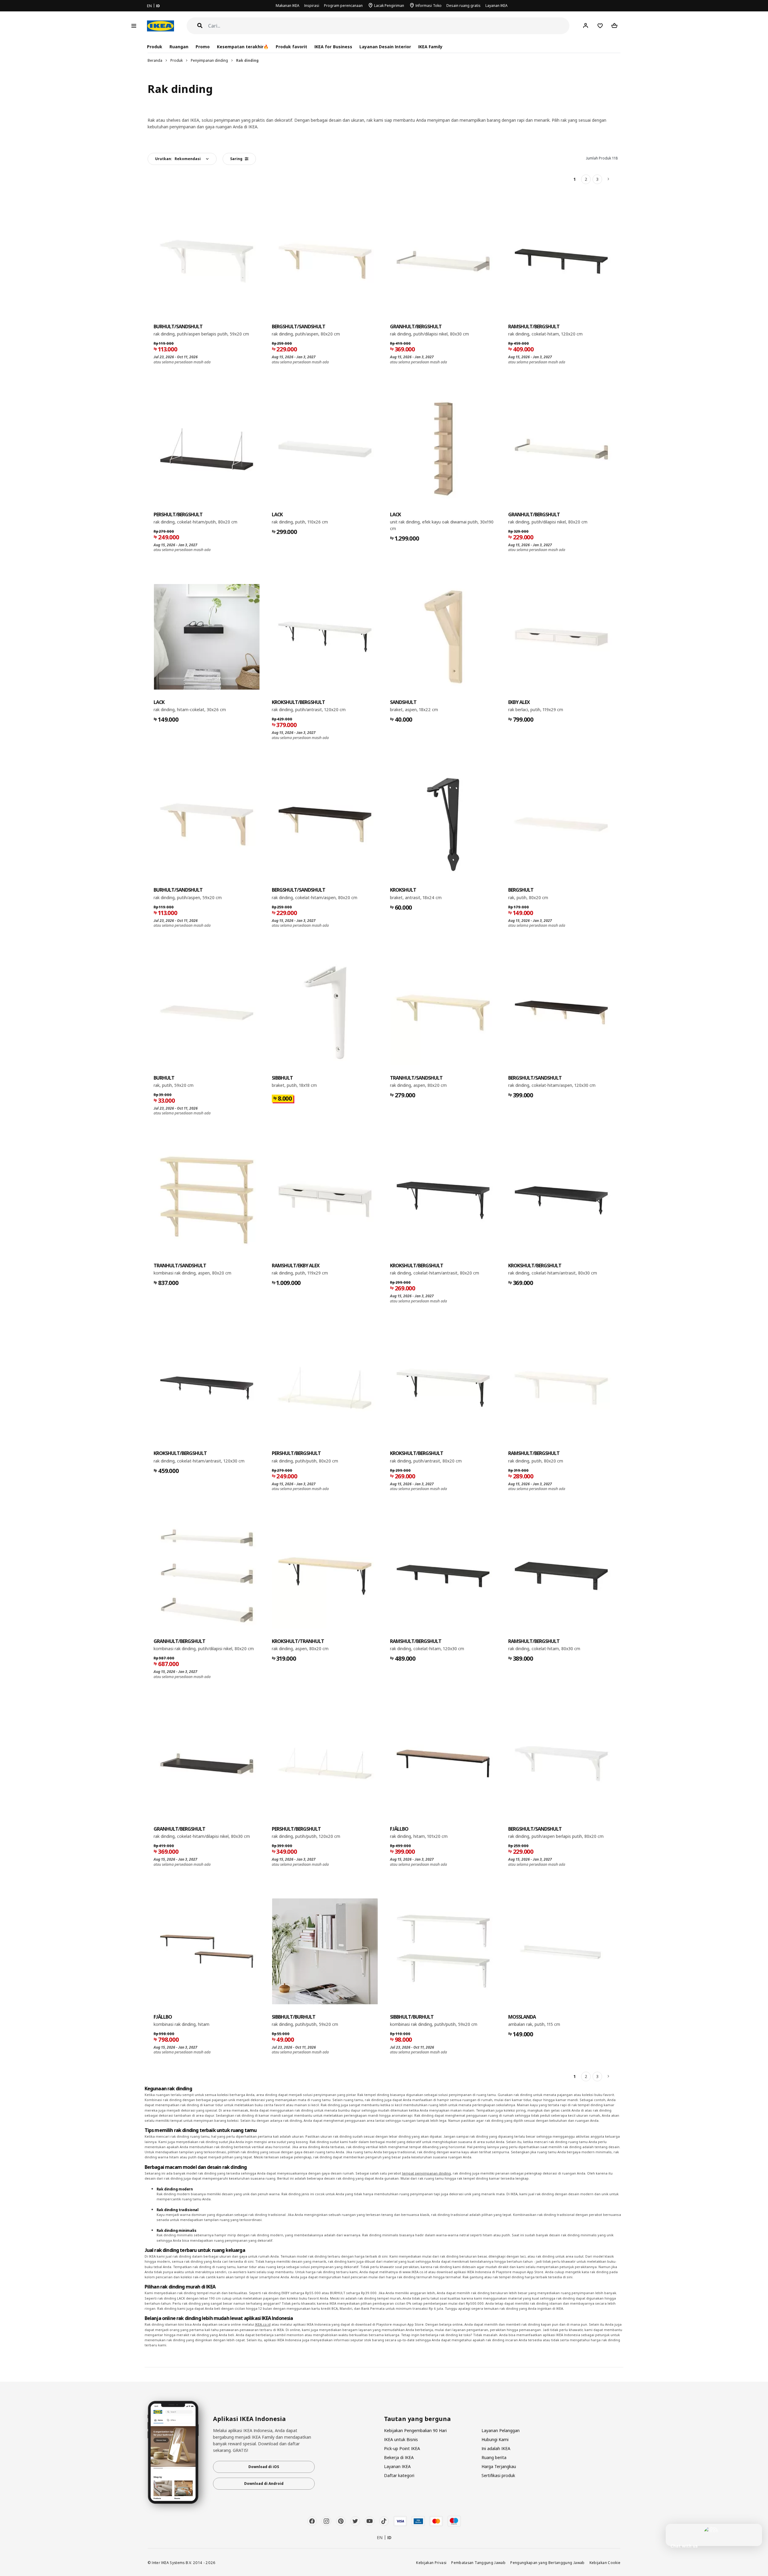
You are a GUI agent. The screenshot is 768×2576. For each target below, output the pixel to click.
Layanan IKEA (496, 6)
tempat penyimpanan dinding (426, 2173)
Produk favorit (291, 47)
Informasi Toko (429, 6)
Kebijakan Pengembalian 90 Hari (415, 2430)
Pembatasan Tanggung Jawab (478, 2563)
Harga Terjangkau (499, 2466)
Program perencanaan (343, 6)
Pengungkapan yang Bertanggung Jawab (547, 2563)
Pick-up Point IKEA (402, 2448)
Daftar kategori (399, 2475)
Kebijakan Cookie (605, 2563)
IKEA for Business (333, 47)
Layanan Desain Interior (385, 47)
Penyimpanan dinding (209, 60)
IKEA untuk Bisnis (401, 2439)
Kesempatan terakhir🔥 (243, 47)
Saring (236, 159)
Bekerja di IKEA (399, 2457)
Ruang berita (494, 2457)
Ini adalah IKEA (496, 2448)
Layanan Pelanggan (501, 2430)
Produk (177, 60)
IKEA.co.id (263, 2324)
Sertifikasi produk (498, 2475)
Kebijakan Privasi (431, 2563)
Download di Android (264, 2484)
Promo (203, 47)
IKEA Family (430, 47)
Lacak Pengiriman (389, 6)
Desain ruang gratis (463, 6)
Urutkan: (178, 159)
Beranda (155, 60)
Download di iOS (264, 2467)
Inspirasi (312, 6)
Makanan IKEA (288, 6)
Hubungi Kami (495, 2439)
